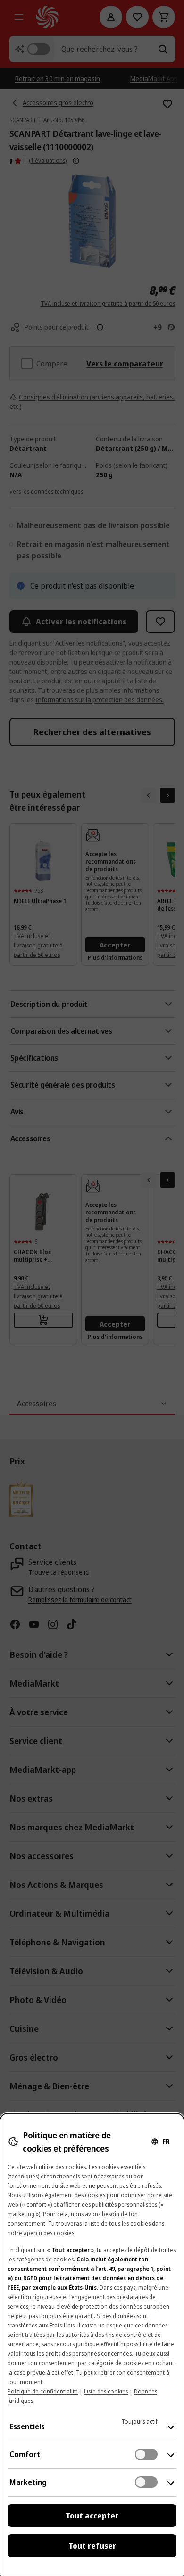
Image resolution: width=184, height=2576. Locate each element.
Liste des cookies (106, 2391)
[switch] (146, 2454)
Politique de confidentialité (43, 2391)
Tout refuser (92, 2546)
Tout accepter (92, 2516)
